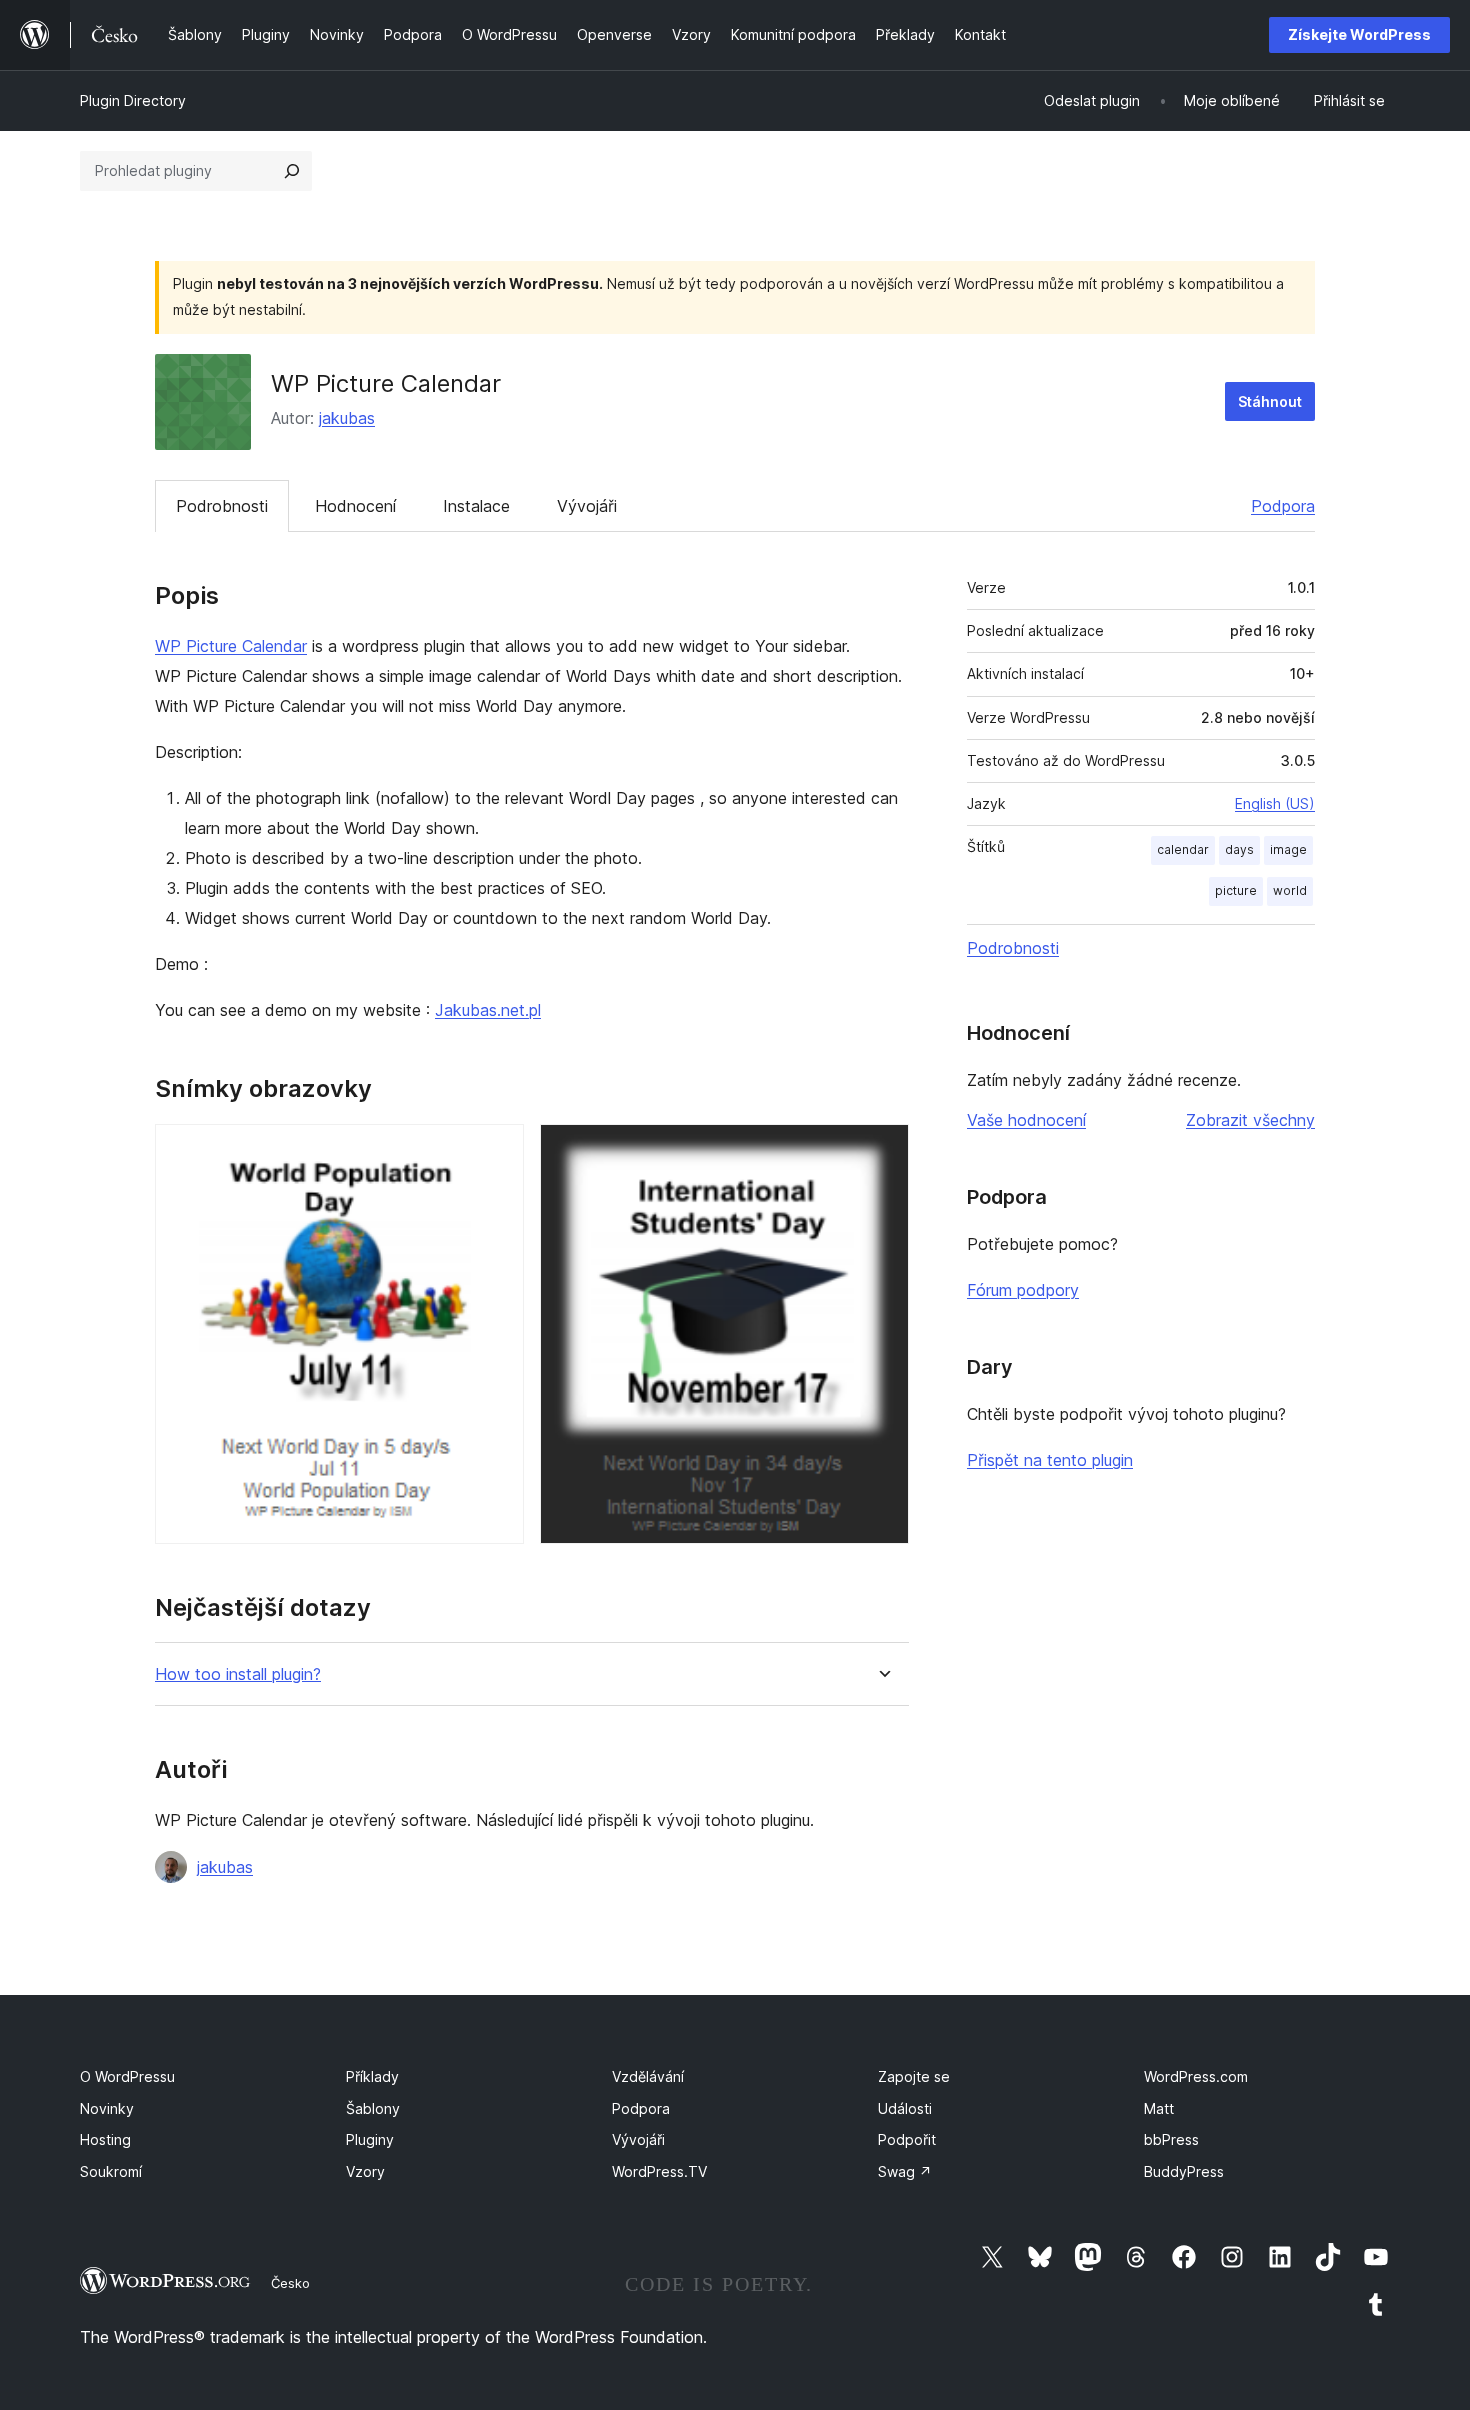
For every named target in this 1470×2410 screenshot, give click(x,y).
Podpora (1283, 506)
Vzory (365, 2171)
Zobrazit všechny (1250, 1120)
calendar (1183, 849)
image (1288, 849)
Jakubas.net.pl (488, 1010)
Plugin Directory (133, 100)
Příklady (372, 2076)
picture (1236, 890)
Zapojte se (914, 2076)
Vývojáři (587, 506)
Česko (290, 2283)
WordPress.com (1196, 2076)
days (1239, 849)
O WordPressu (127, 2076)
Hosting (105, 2139)
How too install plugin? (238, 1674)
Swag (905, 2171)
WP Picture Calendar (231, 646)
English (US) (1275, 803)
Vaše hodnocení (1026, 1120)
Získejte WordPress (1359, 34)
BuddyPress (1184, 2171)
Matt (1159, 2108)
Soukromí (111, 2171)
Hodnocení (355, 506)
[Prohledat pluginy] (292, 171)
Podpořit (907, 2139)
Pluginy (370, 2139)
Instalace (476, 506)
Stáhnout (1270, 401)
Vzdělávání (648, 2076)
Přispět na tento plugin (1050, 1460)
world (1290, 890)
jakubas (347, 418)
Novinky (107, 2108)
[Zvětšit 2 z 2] (882, 1151)
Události (905, 2108)
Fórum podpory (1023, 1290)
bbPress (1171, 2139)
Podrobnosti (222, 506)
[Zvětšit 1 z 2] (497, 1151)
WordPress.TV (659, 2171)
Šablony (373, 2108)
